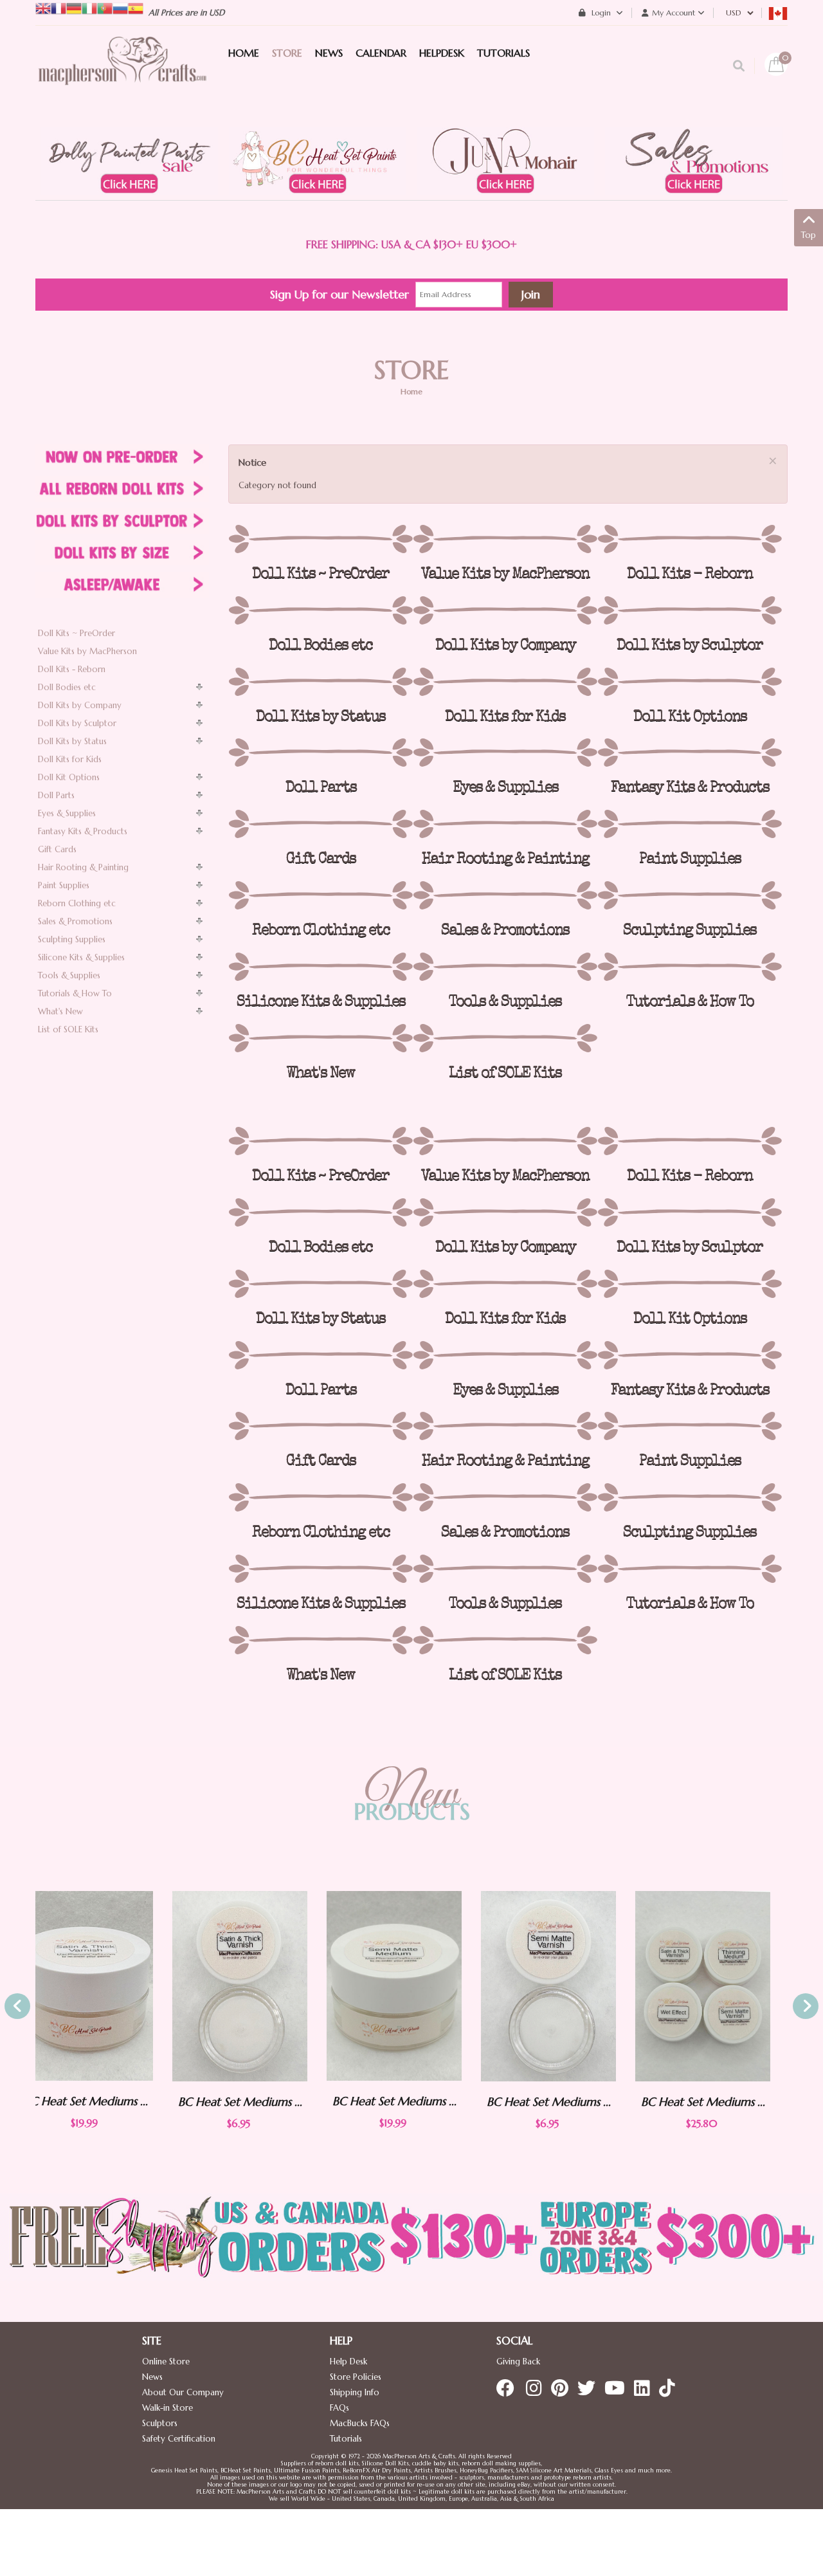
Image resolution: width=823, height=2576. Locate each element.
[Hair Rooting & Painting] (505, 824)
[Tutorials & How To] (690, 967)
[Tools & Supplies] (505, 967)
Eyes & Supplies (67, 813)
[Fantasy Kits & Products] (690, 753)
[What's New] (321, 1038)
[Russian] (120, 7)
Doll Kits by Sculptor (77, 723)
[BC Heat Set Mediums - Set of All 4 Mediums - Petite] (566, 1986)
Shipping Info (355, 2392)
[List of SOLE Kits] (505, 1038)
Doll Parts (56, 795)
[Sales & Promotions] (505, 895)
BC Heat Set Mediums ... (103, 2102)
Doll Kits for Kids (70, 759)
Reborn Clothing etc (77, 903)
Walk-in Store (167, 2408)
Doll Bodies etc (67, 687)
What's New (60, 1011)
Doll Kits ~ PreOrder (77, 633)
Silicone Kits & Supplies (81, 957)
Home (411, 391)
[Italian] (89, 7)
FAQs (339, 2408)
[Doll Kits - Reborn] (690, 539)
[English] (43, 7)
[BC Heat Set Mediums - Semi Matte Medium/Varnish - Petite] (411, 1986)
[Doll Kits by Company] (505, 610)
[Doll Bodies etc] (321, 610)
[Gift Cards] (321, 824)
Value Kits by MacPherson (87, 651)
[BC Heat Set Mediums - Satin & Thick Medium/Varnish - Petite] (103, 1986)
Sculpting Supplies (72, 939)
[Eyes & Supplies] (505, 753)
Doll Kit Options (69, 777)
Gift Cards (57, 849)
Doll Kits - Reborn (72, 669)
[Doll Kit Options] (690, 682)
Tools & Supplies (69, 975)
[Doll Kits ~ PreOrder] (321, 539)
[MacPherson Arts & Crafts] (122, 74)
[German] (74, 7)
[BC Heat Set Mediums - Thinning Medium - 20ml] (720, 1986)
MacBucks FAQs (360, 2423)
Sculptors (160, 2423)
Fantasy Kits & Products (83, 831)
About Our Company (183, 2392)
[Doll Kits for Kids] (505, 682)
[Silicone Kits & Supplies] (321, 967)
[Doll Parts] (321, 753)
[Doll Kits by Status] (321, 682)
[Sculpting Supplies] (690, 895)
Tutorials (346, 2439)
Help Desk (348, 2361)
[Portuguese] (105, 7)
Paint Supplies (64, 885)
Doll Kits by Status (72, 741)
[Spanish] (136, 7)
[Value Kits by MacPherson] (505, 539)
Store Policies (356, 2377)
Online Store (166, 2361)
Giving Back (518, 2361)
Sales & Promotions (75, 921)
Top (809, 235)
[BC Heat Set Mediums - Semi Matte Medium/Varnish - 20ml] (257, 1986)
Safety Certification (179, 2439)
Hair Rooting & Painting (83, 867)
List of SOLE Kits (68, 1029)
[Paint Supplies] (690, 824)
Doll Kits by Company (80, 705)
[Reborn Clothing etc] (321, 895)
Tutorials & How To (75, 993)
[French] (59, 7)
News (152, 2377)
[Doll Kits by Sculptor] (690, 610)
